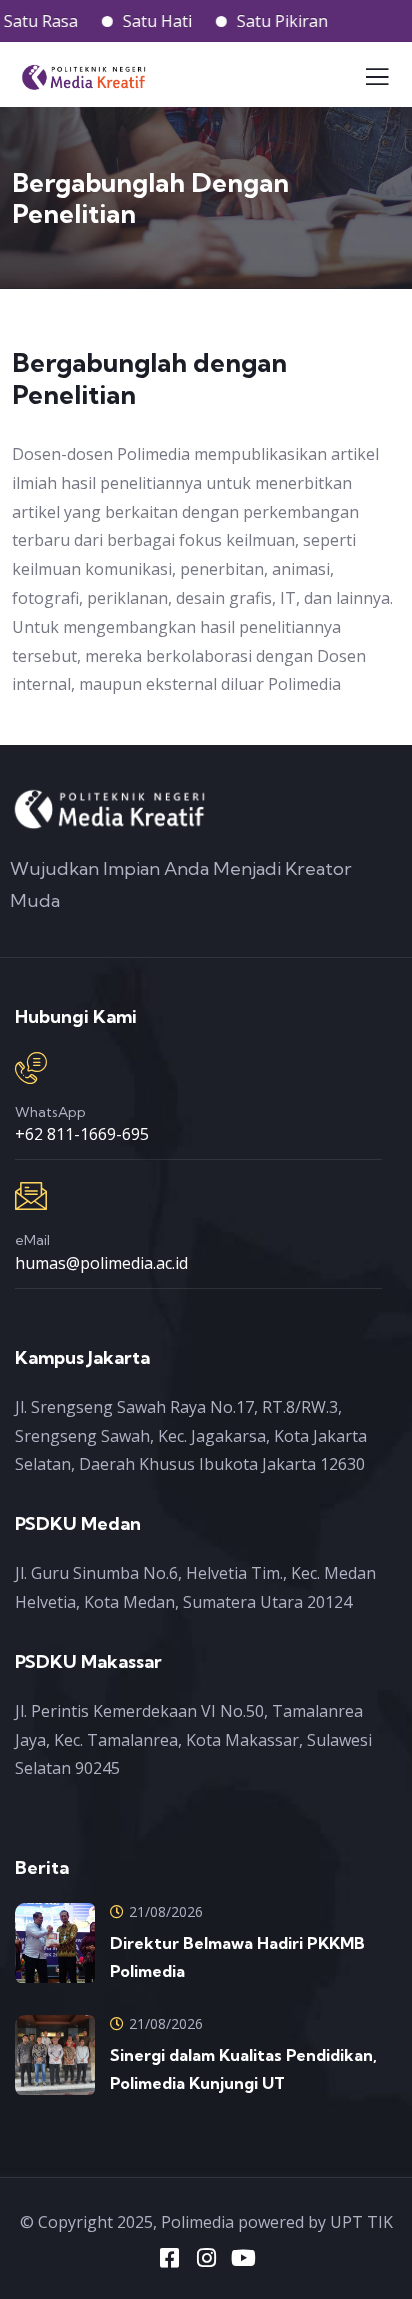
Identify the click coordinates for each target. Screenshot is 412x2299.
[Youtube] (243, 2258)
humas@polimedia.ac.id (101, 1263)
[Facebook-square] (169, 2258)
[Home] (110, 808)
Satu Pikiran (264, 21)
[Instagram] (206, 2258)
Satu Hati (139, 21)
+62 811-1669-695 (82, 1134)
